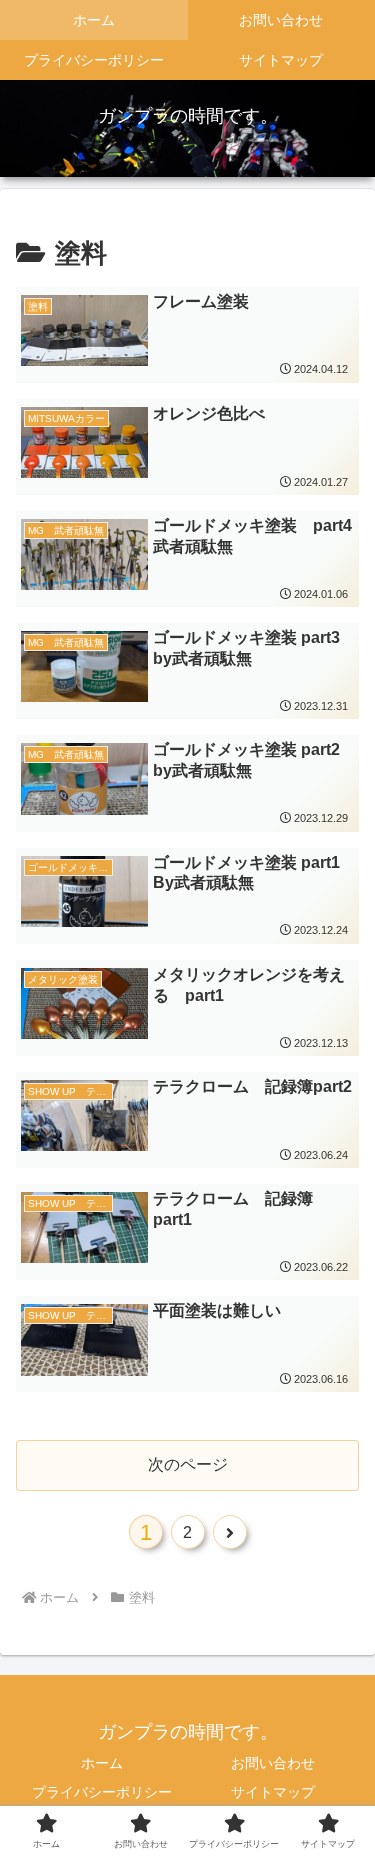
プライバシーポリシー (102, 1792)
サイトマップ (273, 1792)
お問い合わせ (273, 1763)
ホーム (102, 1763)
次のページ (188, 1464)
